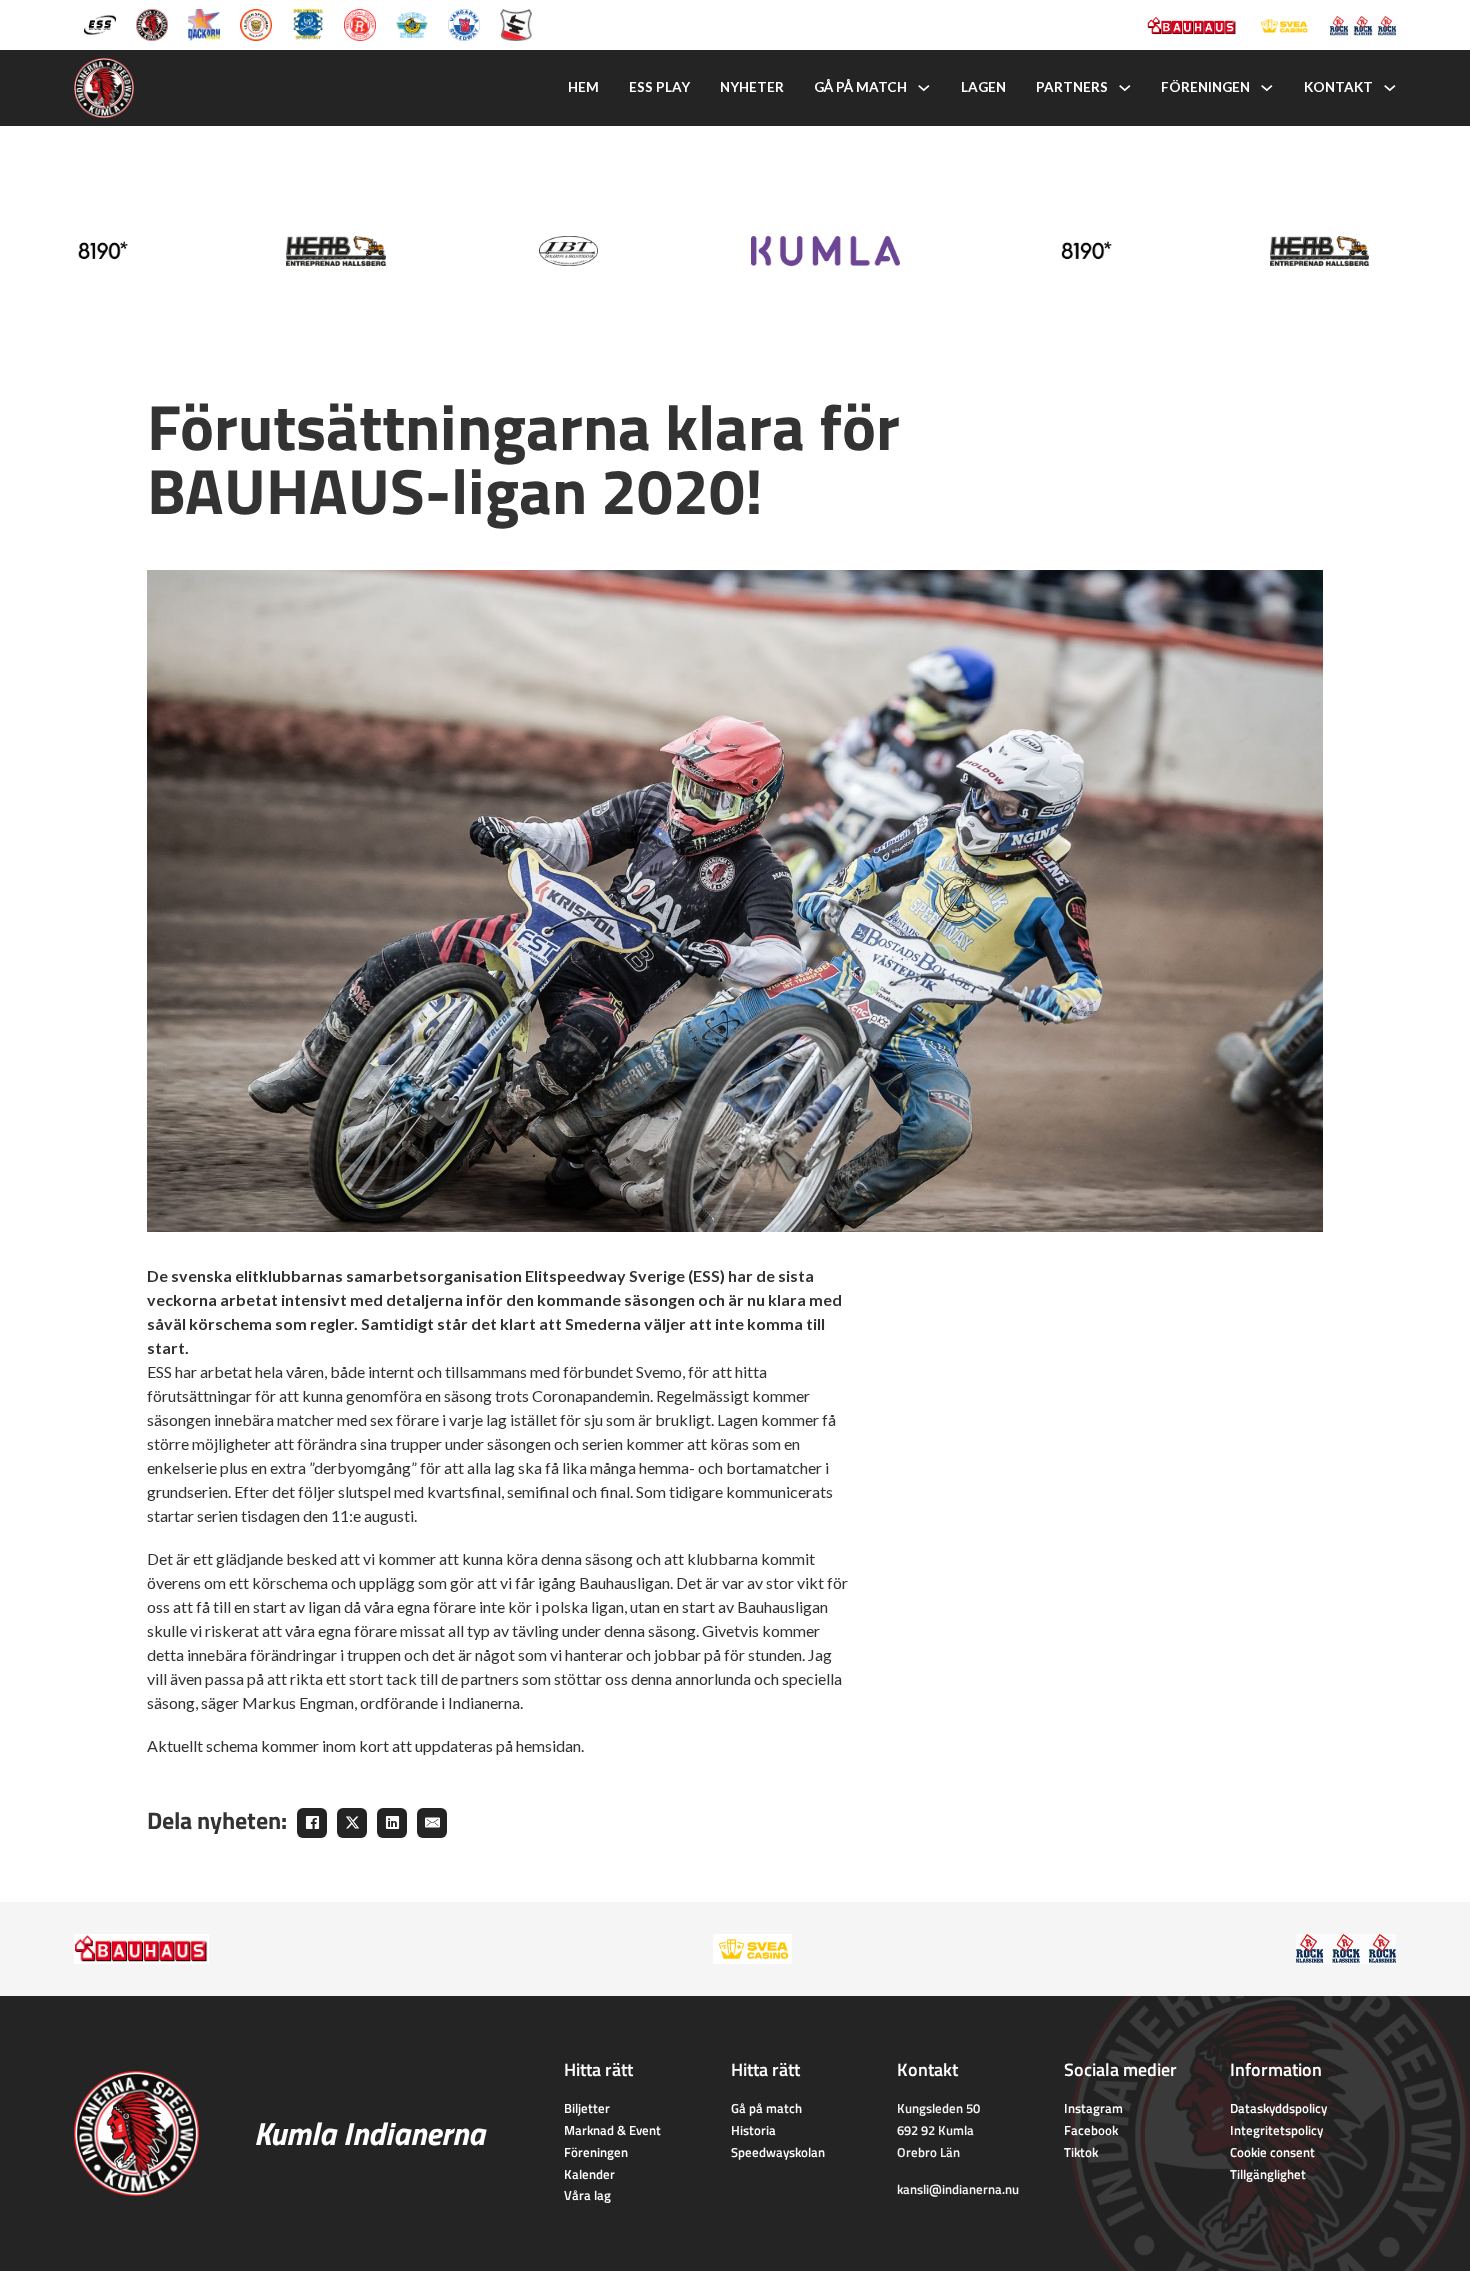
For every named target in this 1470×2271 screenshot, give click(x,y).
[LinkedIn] (392, 1823)
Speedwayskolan (778, 2152)
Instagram (1093, 2108)
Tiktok (1081, 2152)
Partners (1072, 87)
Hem (583, 87)
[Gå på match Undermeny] (924, 88)
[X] (352, 1823)
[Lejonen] (256, 23)
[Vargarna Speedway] (464, 23)
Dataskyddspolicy (1278, 2108)
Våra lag (587, 2195)
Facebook (1091, 2130)
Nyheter (752, 87)
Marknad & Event (612, 2130)
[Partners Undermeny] (1125, 88)
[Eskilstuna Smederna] (516, 23)
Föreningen (1205, 87)
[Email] (432, 1823)
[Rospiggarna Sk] (360, 23)
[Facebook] (312, 1823)
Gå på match (860, 87)
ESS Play (659, 87)
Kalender (589, 2174)
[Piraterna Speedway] (308, 23)
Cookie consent (1272, 2152)
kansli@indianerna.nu (958, 2189)
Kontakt (1338, 87)
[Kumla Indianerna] (152, 23)
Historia (753, 2130)
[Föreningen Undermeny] (1267, 88)
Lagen (983, 87)
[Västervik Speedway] (412, 23)
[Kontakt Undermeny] (1390, 88)
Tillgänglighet (1268, 2174)
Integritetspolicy (1276, 2130)
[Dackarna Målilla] (204, 23)
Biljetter (587, 2108)
